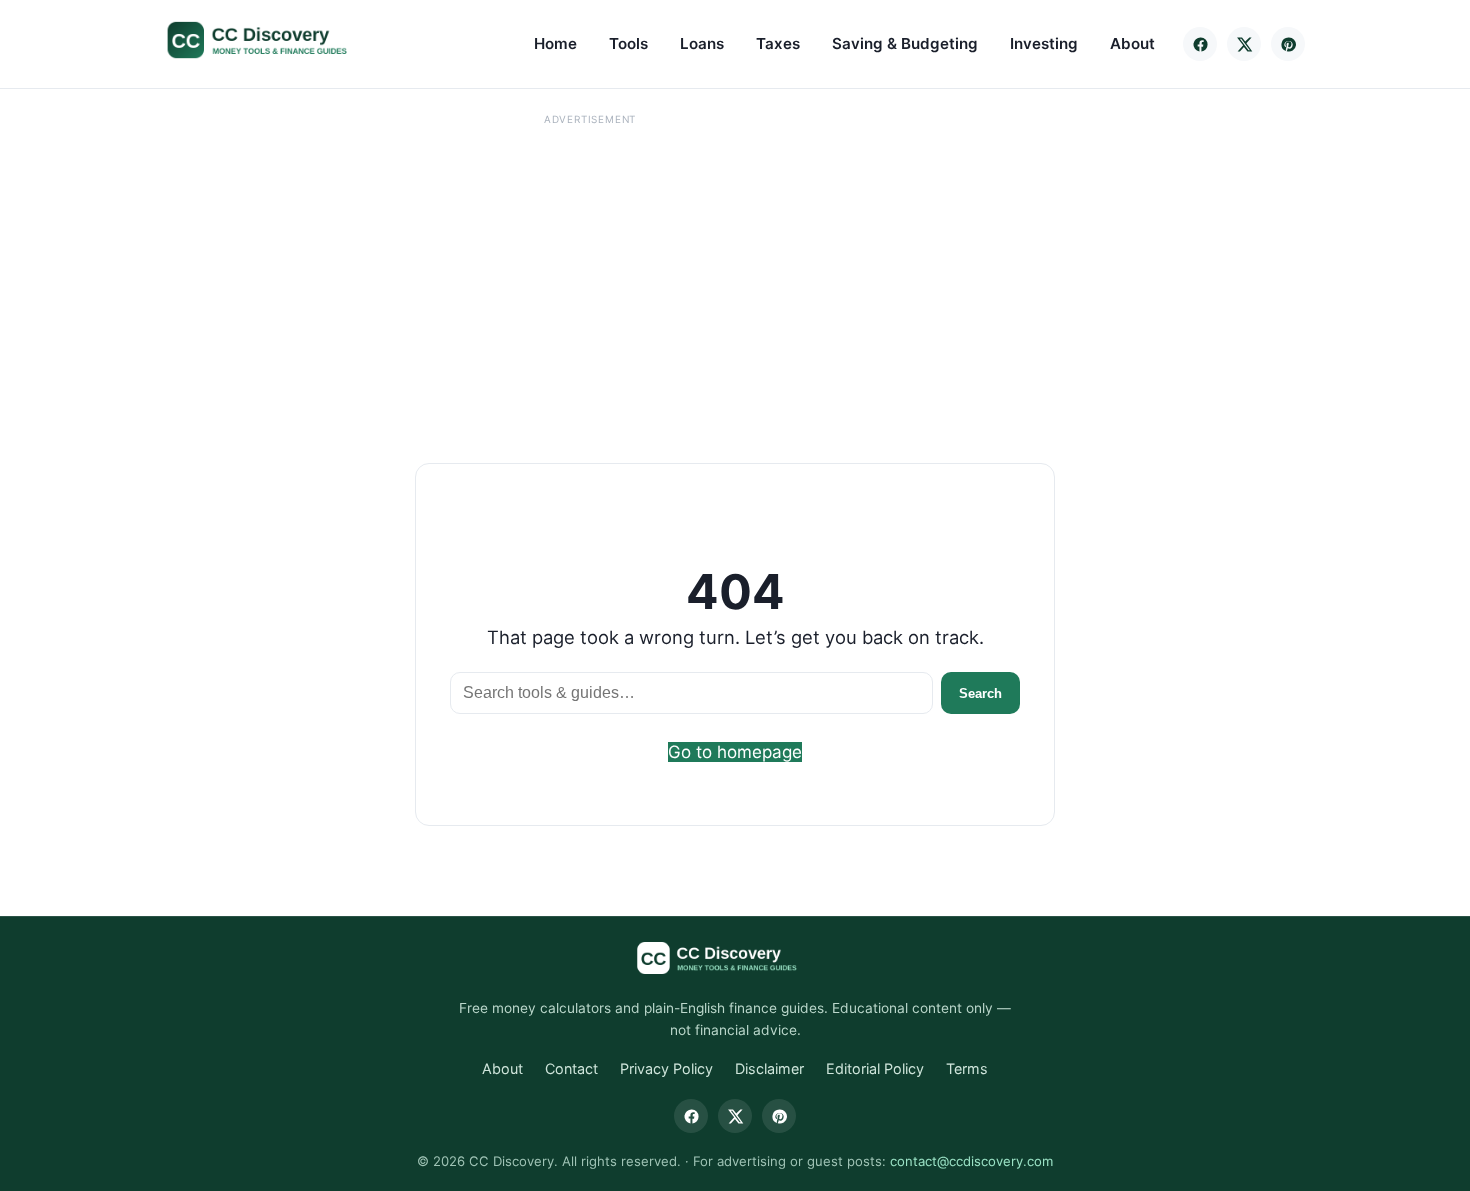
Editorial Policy (875, 1068)
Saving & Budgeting (905, 43)
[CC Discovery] (277, 40)
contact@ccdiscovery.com (971, 1161)
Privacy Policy (666, 1068)
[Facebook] (1200, 44)
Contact (571, 1068)
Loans (702, 43)
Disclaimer (769, 1068)
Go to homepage (735, 752)
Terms (967, 1068)
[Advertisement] (590, 271)
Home (555, 43)
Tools (628, 43)
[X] (1244, 44)
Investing (1044, 43)
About (1132, 43)
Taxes (778, 43)
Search (980, 693)
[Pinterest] (1288, 44)
